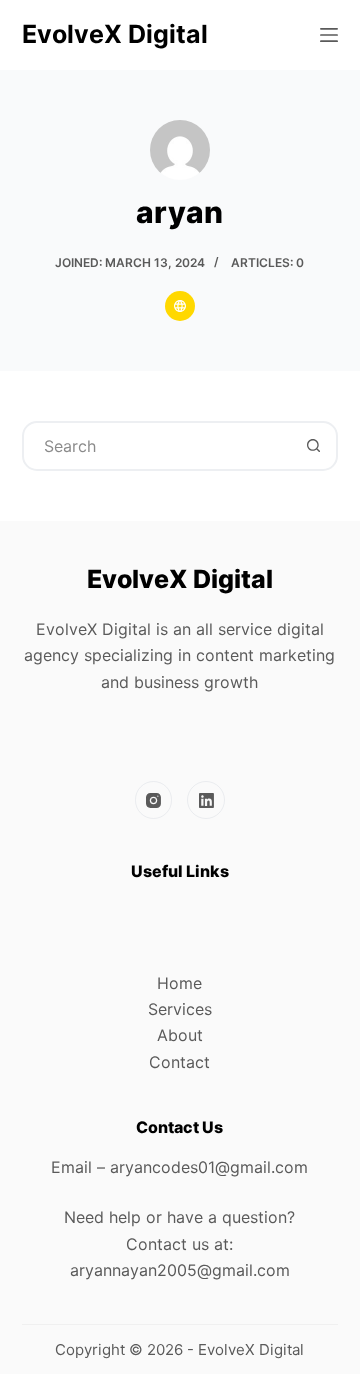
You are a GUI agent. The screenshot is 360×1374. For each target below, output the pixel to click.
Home (179, 983)
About (180, 1035)
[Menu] (329, 35)
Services (180, 1009)
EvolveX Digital (115, 34)
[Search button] (313, 446)
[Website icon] (180, 306)
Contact (179, 1062)
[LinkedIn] (206, 800)
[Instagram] (154, 800)
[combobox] (157, 446)
